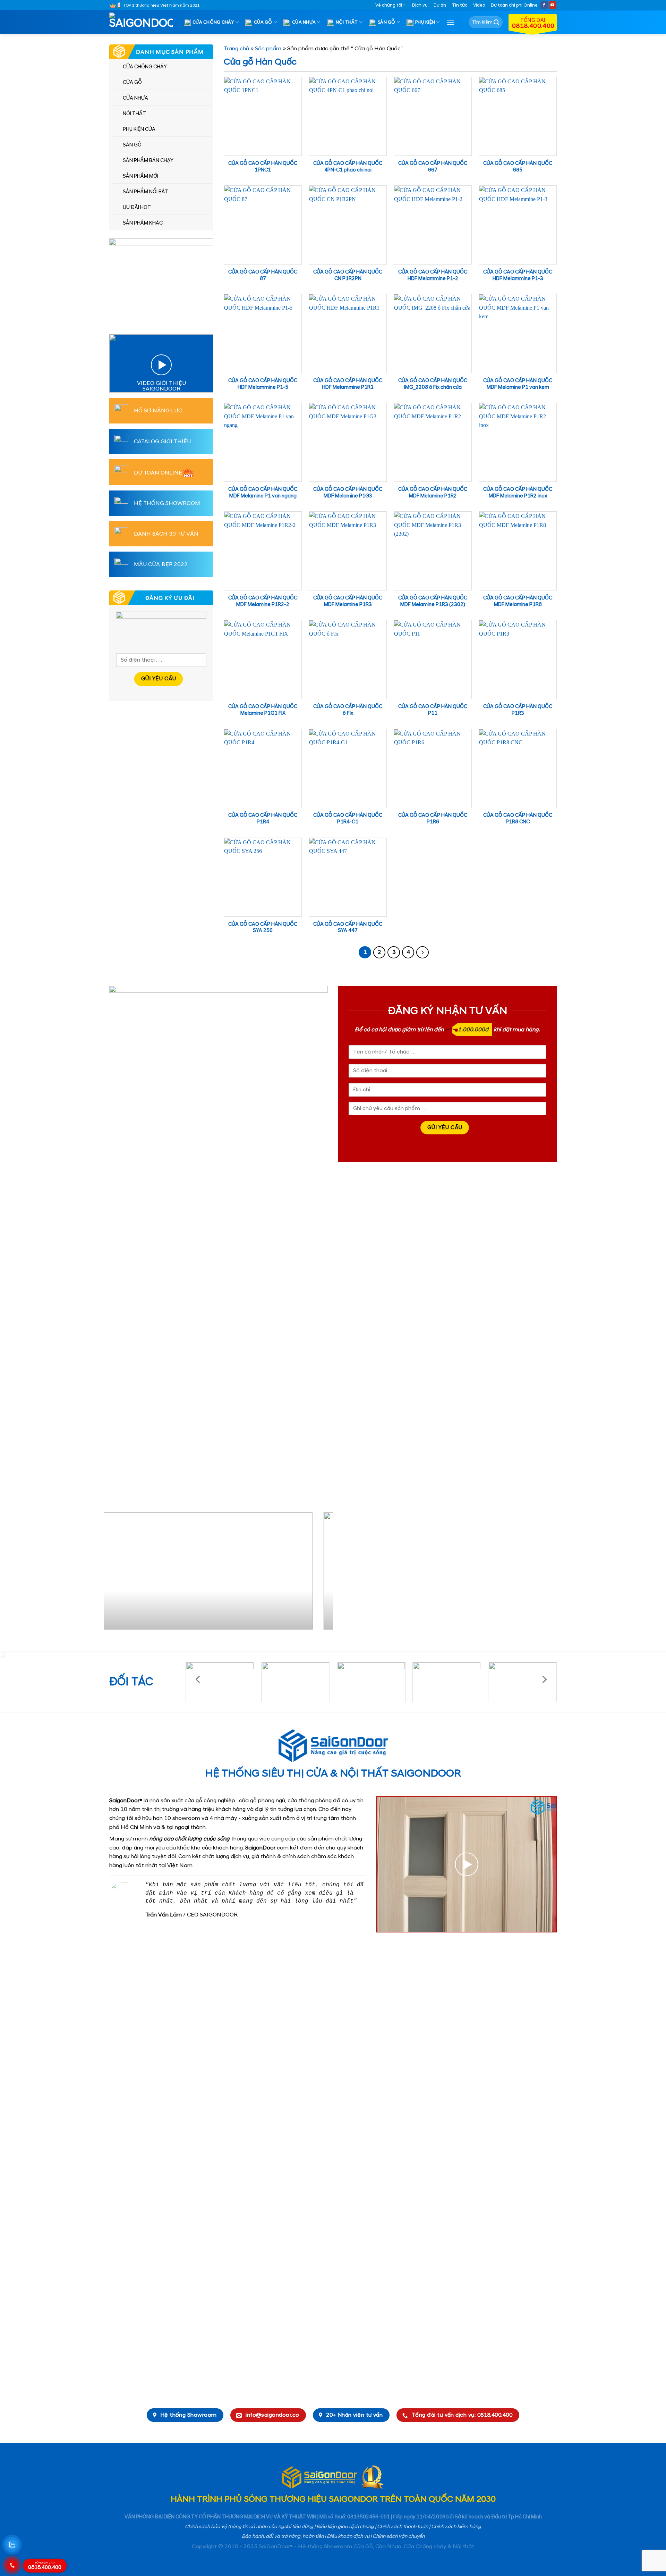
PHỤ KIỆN (425, 22)
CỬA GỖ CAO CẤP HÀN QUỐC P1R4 (263, 819)
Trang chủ (236, 49)
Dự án (440, 5)
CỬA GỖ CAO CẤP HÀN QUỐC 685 (518, 167)
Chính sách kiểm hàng (456, 2527)
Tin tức (460, 5)
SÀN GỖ (387, 22)
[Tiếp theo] (422, 953)
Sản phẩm (268, 49)
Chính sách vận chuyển (399, 2536)
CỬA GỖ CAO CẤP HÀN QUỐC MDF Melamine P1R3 (348, 601)
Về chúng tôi (389, 5)
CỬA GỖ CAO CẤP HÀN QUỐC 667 (433, 167)
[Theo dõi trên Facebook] (544, 5)
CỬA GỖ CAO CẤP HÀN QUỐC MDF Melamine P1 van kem (518, 384)
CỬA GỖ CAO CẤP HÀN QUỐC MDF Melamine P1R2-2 (263, 601)
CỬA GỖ (263, 22)
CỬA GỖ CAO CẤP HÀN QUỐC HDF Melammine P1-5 (263, 384)
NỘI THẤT (347, 22)
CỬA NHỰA (304, 22)
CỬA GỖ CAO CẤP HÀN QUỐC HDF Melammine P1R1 (348, 384)
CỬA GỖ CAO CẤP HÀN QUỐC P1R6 (433, 819)
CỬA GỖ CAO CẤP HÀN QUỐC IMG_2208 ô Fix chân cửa (433, 384)
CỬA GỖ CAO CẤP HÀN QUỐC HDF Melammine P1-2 (433, 275)
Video (479, 5)
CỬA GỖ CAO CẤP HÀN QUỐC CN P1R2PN (348, 275)
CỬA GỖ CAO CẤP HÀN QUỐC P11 (433, 710)
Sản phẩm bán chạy (148, 161)
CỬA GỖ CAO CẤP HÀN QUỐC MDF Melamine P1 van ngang (263, 493)
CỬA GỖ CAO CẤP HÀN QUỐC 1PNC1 (263, 167)
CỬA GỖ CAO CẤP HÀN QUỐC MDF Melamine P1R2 (433, 493)
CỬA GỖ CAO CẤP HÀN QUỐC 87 (263, 275)
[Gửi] (496, 22)
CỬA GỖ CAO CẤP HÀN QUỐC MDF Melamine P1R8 (518, 601)
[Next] (320, 1574)
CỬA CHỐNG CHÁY (213, 22)
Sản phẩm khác (143, 223)
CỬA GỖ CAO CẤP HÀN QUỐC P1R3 (518, 710)
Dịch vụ (420, 5)
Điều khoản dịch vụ (348, 2536)
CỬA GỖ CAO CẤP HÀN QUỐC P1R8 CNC (518, 819)
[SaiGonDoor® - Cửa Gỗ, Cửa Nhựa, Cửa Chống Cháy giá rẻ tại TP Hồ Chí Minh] (144, 22)
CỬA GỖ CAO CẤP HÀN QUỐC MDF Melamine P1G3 (348, 493)
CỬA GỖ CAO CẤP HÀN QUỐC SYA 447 (348, 928)
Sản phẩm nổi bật (146, 192)
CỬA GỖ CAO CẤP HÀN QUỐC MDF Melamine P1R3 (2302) (433, 601)
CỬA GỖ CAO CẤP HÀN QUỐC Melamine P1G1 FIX (263, 710)
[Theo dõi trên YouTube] (553, 5)
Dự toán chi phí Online (514, 5)
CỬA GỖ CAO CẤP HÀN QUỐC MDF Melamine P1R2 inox (518, 493)
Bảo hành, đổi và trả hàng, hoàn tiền (283, 2536)
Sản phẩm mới (140, 176)
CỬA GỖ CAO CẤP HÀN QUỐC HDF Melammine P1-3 (518, 275)
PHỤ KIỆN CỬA (139, 129)
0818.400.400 (45, 2566)
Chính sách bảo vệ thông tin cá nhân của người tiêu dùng (249, 2527)
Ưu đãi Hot (137, 208)
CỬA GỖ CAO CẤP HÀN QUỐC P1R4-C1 (348, 819)
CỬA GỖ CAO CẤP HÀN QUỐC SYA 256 (263, 928)
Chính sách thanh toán (403, 2527)
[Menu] (451, 22)
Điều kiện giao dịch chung (345, 2527)
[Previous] (117, 1574)
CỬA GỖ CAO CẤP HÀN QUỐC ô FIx (348, 710)
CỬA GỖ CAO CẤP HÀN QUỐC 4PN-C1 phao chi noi (348, 167)
